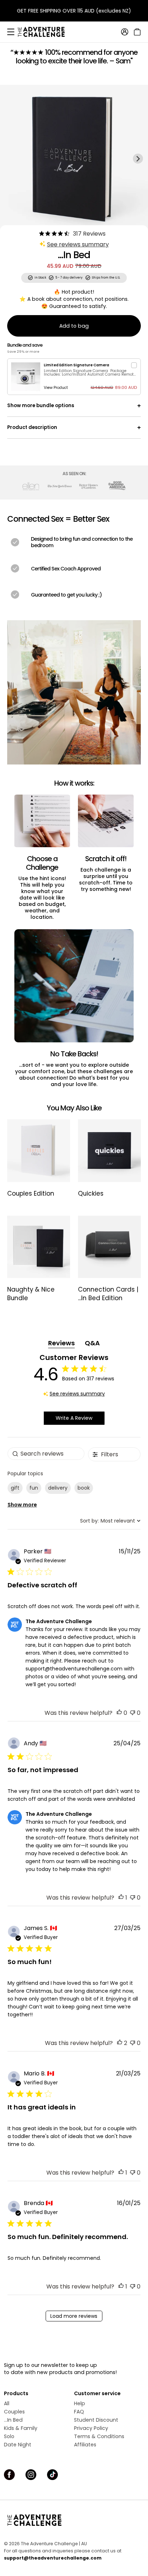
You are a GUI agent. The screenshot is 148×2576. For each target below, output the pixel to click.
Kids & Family (21, 2428)
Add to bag (74, 326)
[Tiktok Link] (52, 2475)
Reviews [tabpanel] (61, 1343)
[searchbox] (46, 1454)
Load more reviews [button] (74, 2316)
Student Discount (96, 2420)
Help (80, 2403)
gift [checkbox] (15, 1488)
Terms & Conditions (99, 2436)
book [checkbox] (84, 1488)
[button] (119, 1713)
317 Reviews (89, 234)
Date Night (18, 2445)
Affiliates (85, 2445)
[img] (42, 233)
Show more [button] (22, 1505)
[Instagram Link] (31, 2475)
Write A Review (74, 1418)
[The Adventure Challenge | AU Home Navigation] (74, 2520)
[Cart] (136, 32)
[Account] (125, 32)
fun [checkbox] (34, 1488)
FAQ (79, 2412)
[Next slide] (138, 159)
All (7, 2403)
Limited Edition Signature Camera (77, 365)
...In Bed (13, 2420)
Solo (9, 2436)
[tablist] (74, 1343)
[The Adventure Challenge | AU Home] (45, 32)
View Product (56, 388)
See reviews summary (78, 244)
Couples (14, 2412)
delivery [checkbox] (58, 1488)
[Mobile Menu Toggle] (11, 32)
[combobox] (110, 1521)
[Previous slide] (10, 159)
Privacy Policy (91, 2428)
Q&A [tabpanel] (92, 1343)
